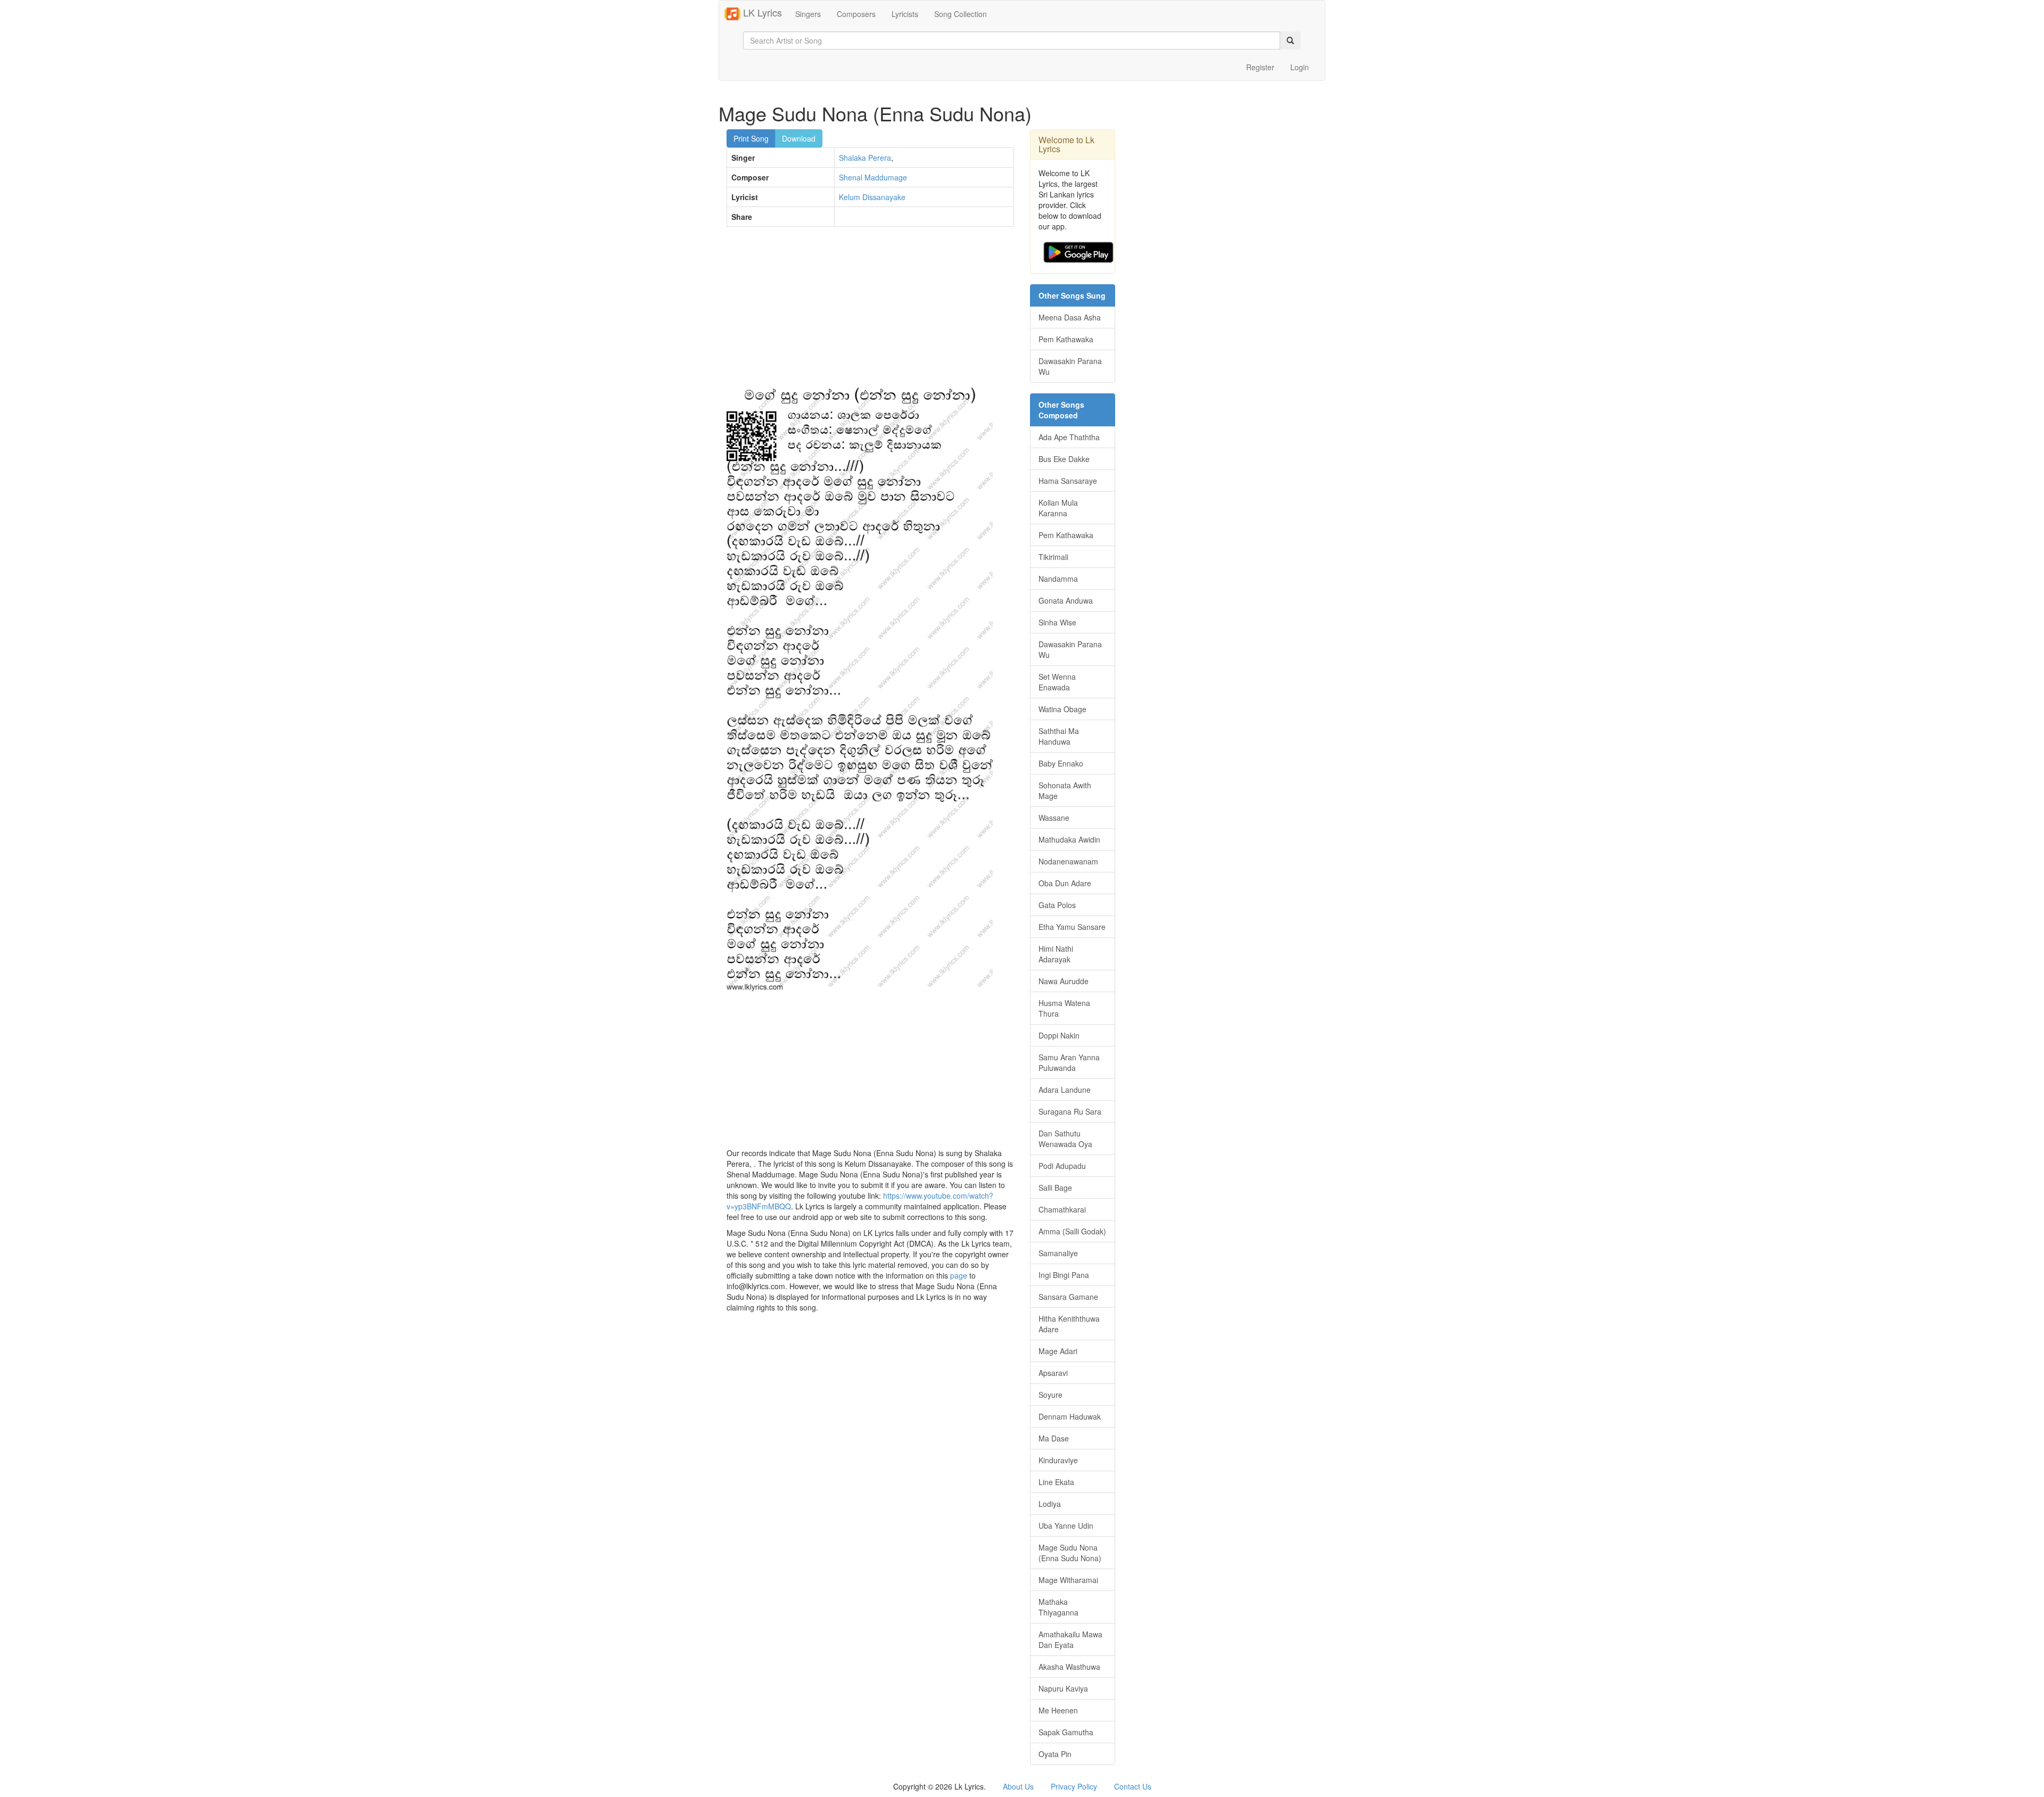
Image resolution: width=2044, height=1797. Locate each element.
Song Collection (961, 14)
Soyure (1050, 1395)
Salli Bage (1055, 1188)
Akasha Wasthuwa (1069, 1667)
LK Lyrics (761, 12)
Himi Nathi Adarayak (1056, 954)
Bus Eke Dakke (1064, 459)
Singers (808, 14)
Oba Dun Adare (1065, 883)
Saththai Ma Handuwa (1059, 736)
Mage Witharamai (1068, 1580)
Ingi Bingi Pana (1064, 1275)
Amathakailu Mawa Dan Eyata (1070, 1639)
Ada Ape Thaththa (1069, 437)
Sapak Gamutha (1066, 1732)
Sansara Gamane (1068, 1297)
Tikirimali (1053, 557)
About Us (1018, 1786)
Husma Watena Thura (1064, 1008)
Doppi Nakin (1059, 1035)
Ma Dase (1054, 1438)
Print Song (751, 138)
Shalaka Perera (865, 158)
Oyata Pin (1055, 1754)
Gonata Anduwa (1066, 600)
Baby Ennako (1061, 763)
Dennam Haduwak (1070, 1416)
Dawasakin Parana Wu (1070, 366)
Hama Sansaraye (1068, 481)
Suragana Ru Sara (1070, 1111)
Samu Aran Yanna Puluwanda (1069, 1062)
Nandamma (1058, 579)
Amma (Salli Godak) (1072, 1231)
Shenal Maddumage (873, 177)
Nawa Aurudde (1064, 981)
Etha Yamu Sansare (1072, 927)
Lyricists (905, 14)
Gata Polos (1057, 905)
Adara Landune (1065, 1090)
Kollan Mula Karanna (1058, 508)
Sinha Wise (1057, 622)
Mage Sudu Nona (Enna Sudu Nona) (1070, 1553)
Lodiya (1050, 1504)
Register (1260, 67)
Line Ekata (1056, 1482)
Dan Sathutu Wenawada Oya (1065, 1139)
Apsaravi (1053, 1373)
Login (1300, 67)
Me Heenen (1058, 1710)
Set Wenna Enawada (1057, 682)
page (959, 1275)
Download (799, 138)
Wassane (1054, 818)
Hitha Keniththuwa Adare (1069, 1324)
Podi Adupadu (1062, 1166)
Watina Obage (1062, 709)
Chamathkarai (1062, 1209)
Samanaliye (1058, 1253)
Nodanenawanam (1068, 861)
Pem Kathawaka (1066, 339)
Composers (856, 14)
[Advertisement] (870, 312)
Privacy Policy (1074, 1786)
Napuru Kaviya (1063, 1688)
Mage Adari (1058, 1351)
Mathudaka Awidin (1069, 839)
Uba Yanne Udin (1066, 1526)
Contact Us (1133, 1786)
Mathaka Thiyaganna (1058, 1607)
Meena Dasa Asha (1070, 317)
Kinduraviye (1058, 1460)
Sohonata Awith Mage (1065, 790)
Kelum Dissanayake (872, 197)
